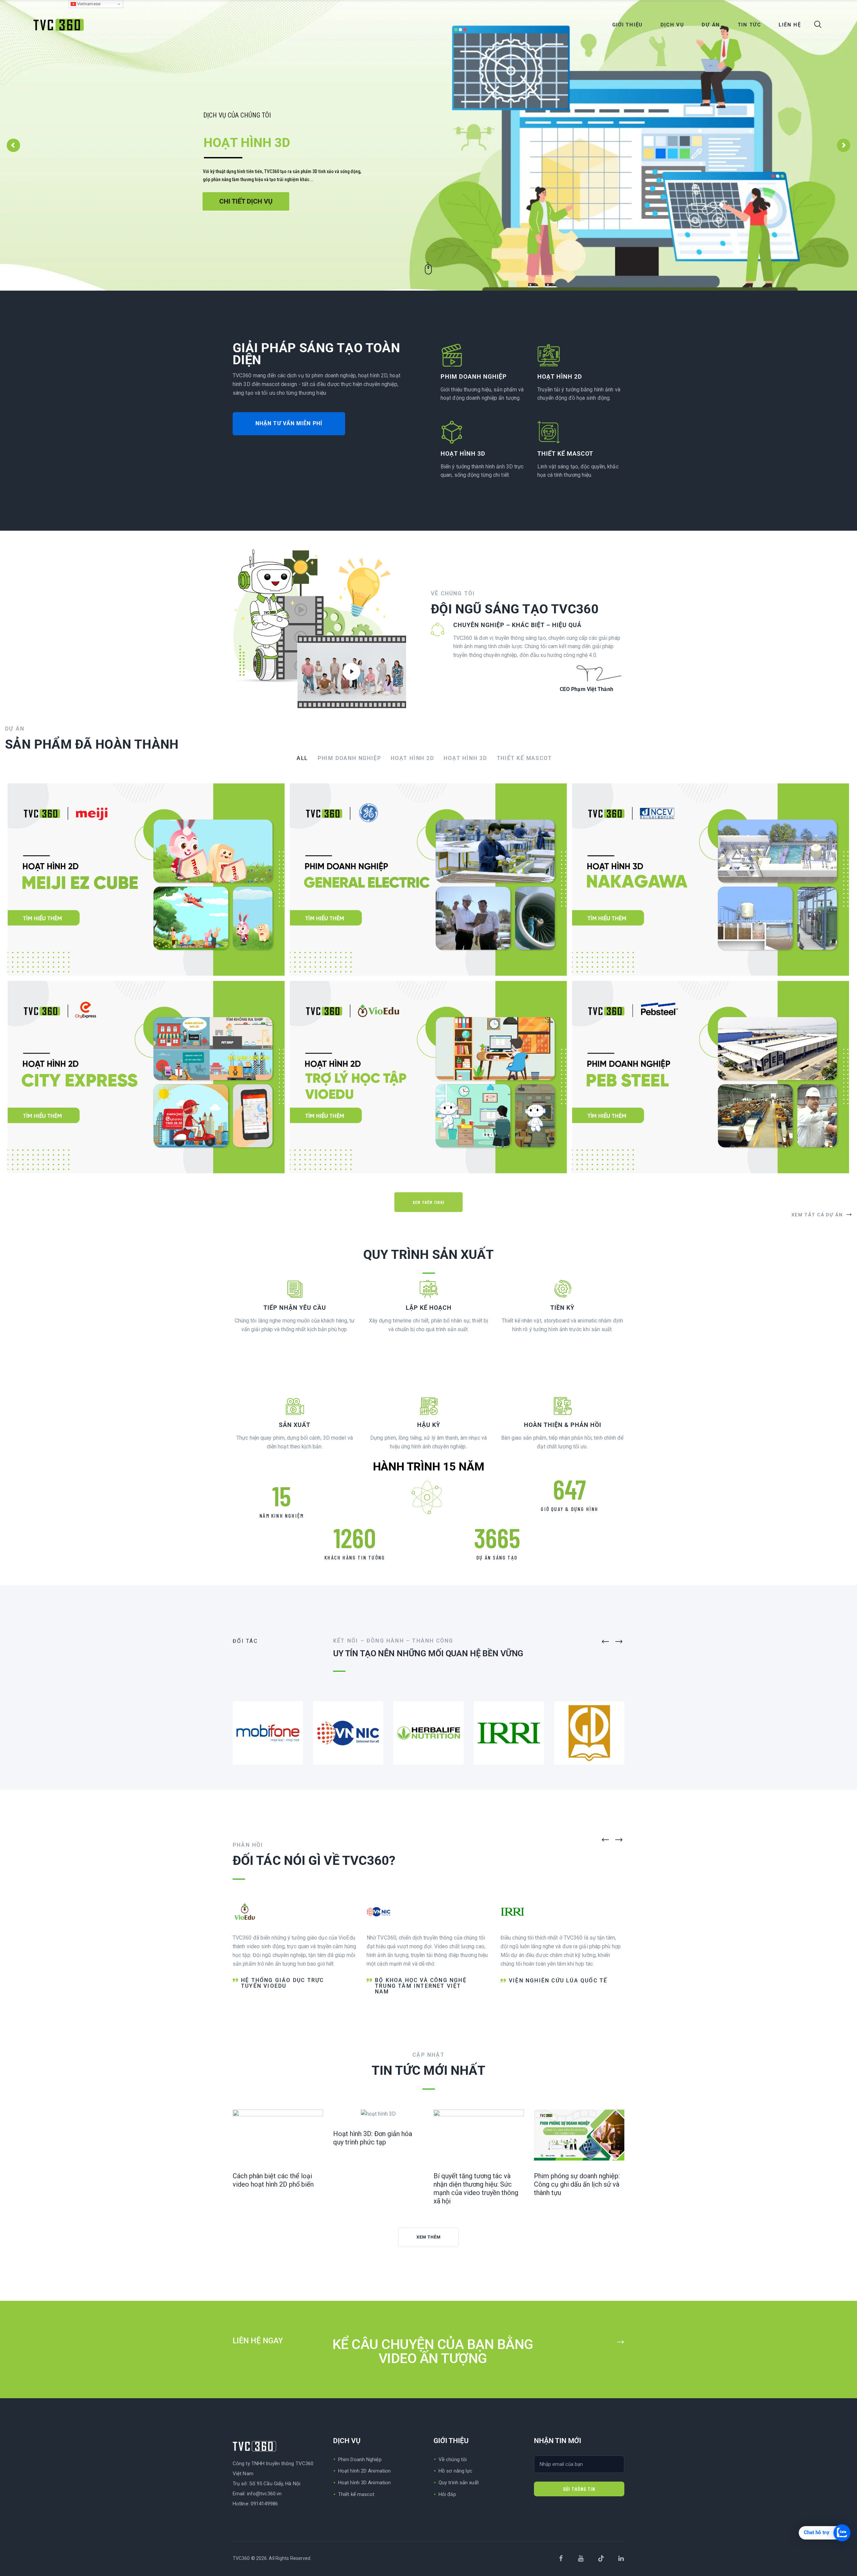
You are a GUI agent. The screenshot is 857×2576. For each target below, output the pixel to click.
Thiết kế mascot (356, 2494)
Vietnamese (88, 4)
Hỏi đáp (447, 2494)
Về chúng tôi (453, 2459)
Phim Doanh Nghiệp (360, 2459)
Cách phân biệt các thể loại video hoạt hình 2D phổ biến (273, 2180)
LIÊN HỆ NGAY (259, 2341)
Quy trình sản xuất (459, 2483)
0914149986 (264, 2504)
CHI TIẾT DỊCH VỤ (246, 201)
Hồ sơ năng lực (455, 2471)
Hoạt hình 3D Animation (364, 2483)
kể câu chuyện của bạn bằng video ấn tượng (433, 2352)
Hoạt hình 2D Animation (364, 2471)
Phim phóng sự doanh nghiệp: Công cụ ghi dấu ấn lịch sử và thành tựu (577, 2184)
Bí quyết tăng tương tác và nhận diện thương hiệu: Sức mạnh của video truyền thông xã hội (476, 2188)
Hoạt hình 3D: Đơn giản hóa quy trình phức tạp (373, 2138)
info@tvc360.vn (264, 2494)
